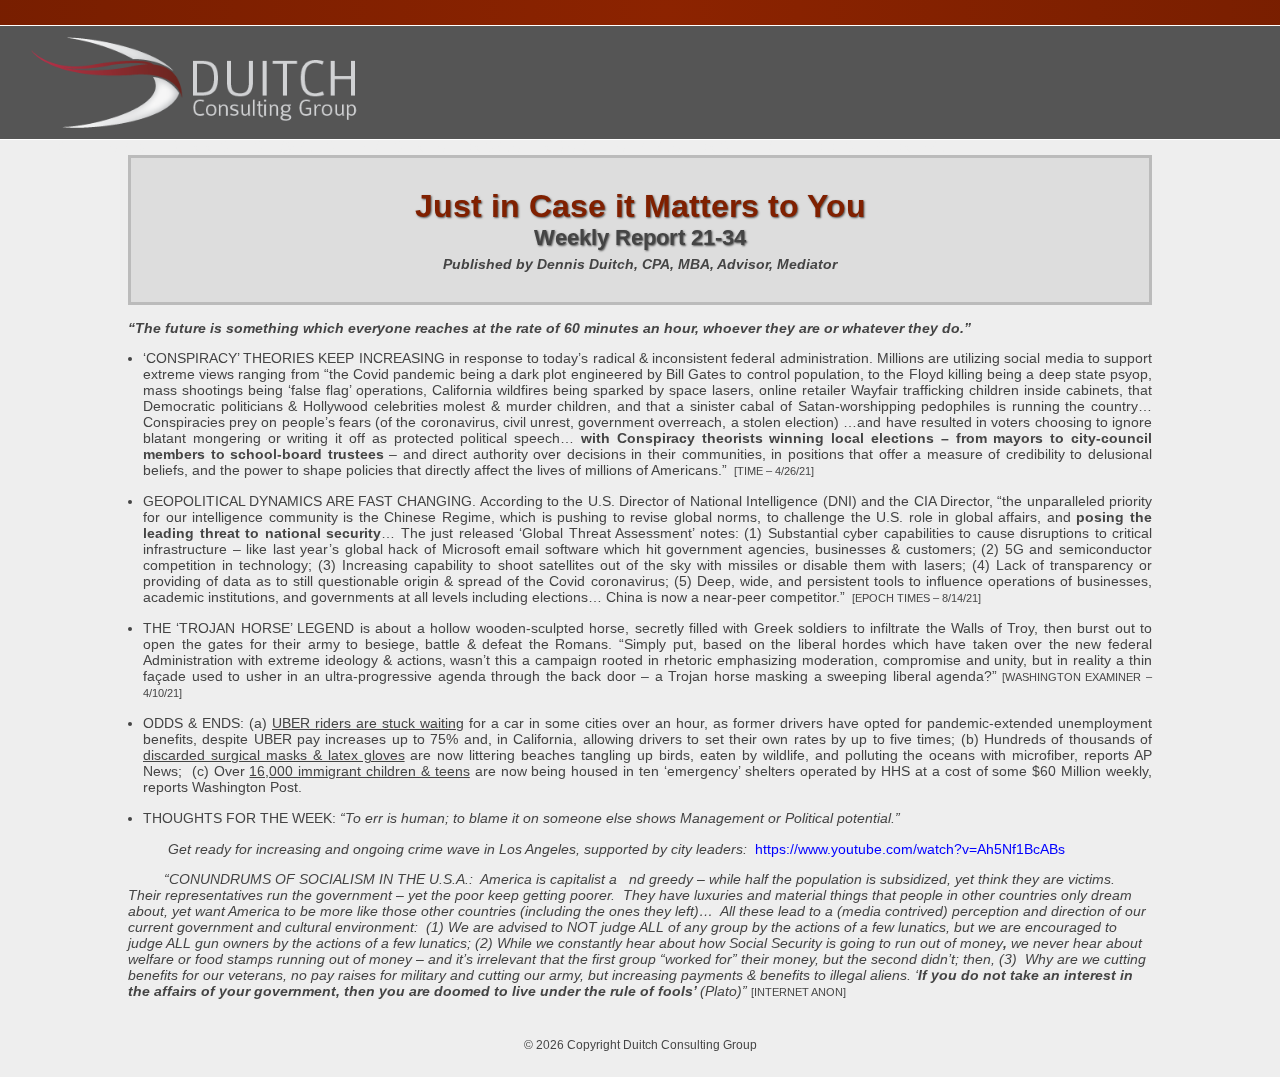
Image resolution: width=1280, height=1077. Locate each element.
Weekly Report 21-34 (640, 237)
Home (60, 147)
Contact (916, 147)
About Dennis (168, 147)
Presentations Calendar (473, 147)
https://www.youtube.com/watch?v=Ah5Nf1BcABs (910, 849)
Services (293, 147)
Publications (670, 147)
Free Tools (803, 147)
